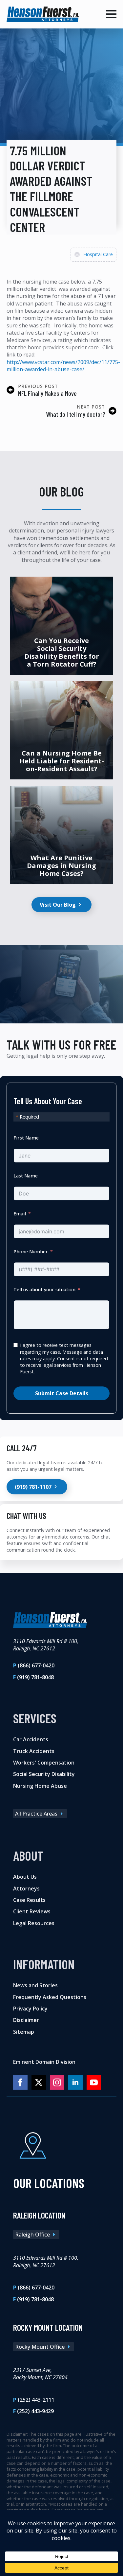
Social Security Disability (44, 1774)
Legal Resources (34, 1923)
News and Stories (35, 1985)
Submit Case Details (62, 1393)
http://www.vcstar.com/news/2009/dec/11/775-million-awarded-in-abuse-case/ (63, 366)
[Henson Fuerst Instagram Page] (57, 2083)
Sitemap (24, 2032)
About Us (25, 1877)
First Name (26, 1138)
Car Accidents (31, 1739)
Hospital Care (98, 254)
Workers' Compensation (44, 1763)
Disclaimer (26, 2020)
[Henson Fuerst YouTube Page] (94, 2083)
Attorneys (26, 1888)
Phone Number (31, 1252)
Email (20, 1214)
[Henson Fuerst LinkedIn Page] (75, 2083)
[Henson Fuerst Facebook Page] (20, 2083)
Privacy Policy (30, 2009)
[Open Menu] (111, 14)
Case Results (29, 1900)
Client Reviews (32, 1912)
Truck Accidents (34, 1751)
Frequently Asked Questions (50, 1997)
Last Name (26, 1176)
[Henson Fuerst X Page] (39, 2083)
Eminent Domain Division (44, 2062)
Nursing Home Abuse (40, 1786)
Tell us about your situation (44, 1289)
